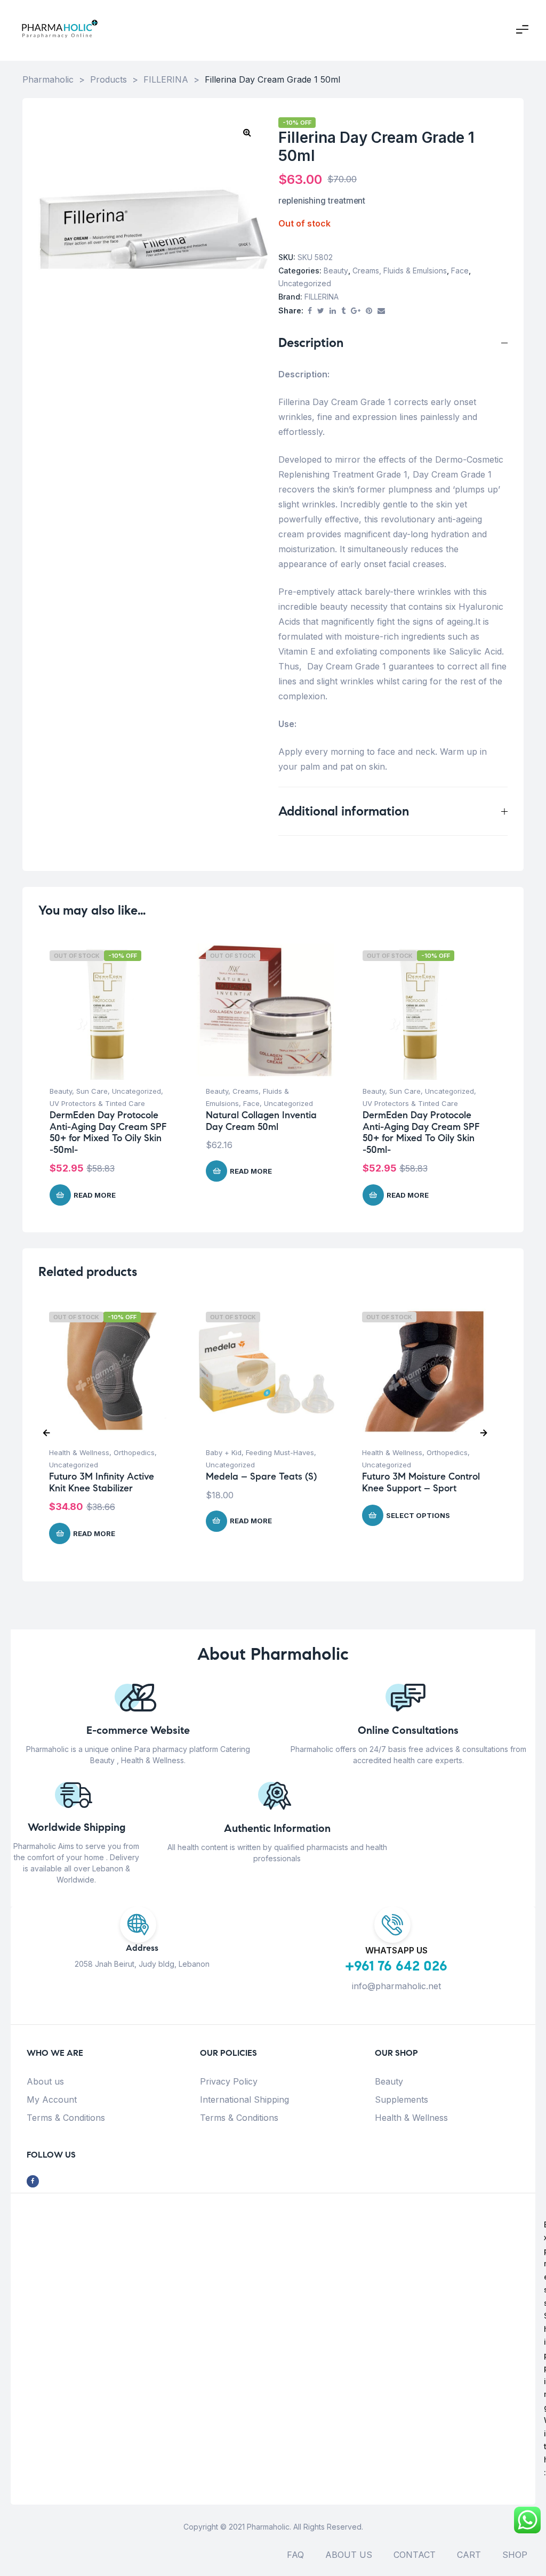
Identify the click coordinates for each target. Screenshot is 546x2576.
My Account (52, 2099)
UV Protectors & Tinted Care (97, 1103)
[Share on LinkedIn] (333, 311)
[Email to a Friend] (381, 311)
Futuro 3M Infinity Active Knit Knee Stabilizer (102, 1482)
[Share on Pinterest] (369, 311)
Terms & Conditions (66, 2118)
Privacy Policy (229, 2081)
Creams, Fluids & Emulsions (400, 270)
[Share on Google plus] (356, 311)
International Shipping (244, 2099)
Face (460, 270)
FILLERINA (322, 297)
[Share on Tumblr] (343, 311)
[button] (247, 132)
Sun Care (92, 1091)
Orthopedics (134, 1452)
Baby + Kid (224, 1452)
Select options (418, 1515)
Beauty (336, 270)
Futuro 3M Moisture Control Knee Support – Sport (421, 1482)
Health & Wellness (79, 1452)
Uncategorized (305, 283)
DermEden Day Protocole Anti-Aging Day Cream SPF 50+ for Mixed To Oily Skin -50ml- (108, 1132)
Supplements (402, 2099)
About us (45, 2081)
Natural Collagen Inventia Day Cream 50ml (261, 1121)
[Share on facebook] (310, 311)
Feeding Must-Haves (280, 1452)
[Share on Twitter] (321, 311)
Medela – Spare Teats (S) (261, 1476)
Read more (95, 1195)
